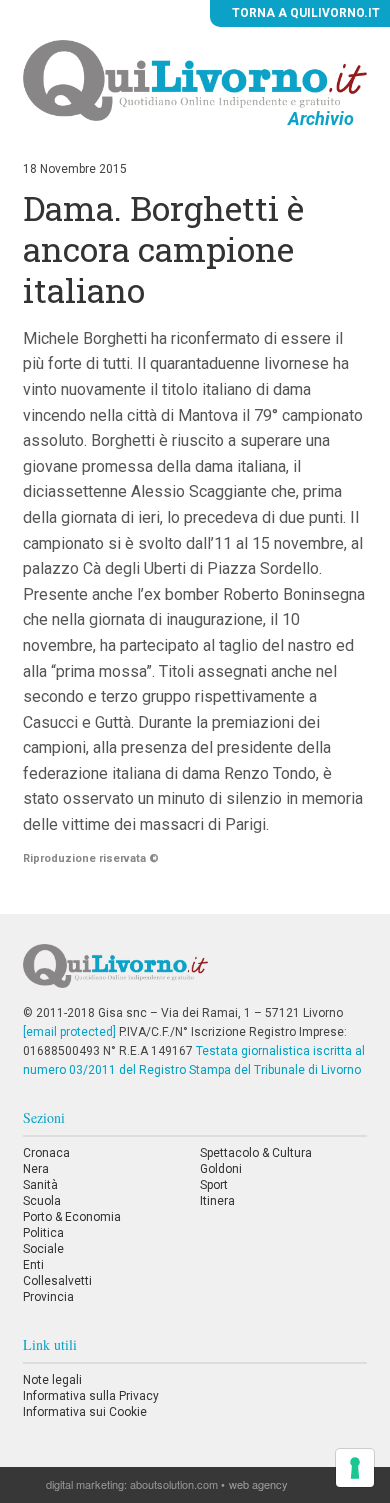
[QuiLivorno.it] (195, 974)
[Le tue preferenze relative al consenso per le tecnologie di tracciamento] (355, 1468)
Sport (214, 1185)
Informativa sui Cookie (85, 1412)
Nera (36, 1169)
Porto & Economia (72, 1217)
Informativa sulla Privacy (91, 1396)
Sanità (40, 1185)
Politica (43, 1233)
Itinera (217, 1201)
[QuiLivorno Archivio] (194, 80)
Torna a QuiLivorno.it (304, 13)
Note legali (52, 1380)
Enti (33, 1265)
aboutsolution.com (174, 1484)
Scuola (42, 1201)
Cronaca (46, 1153)
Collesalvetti (57, 1281)
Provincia (48, 1297)
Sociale (43, 1249)
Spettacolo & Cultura (256, 1153)
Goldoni (221, 1169)
